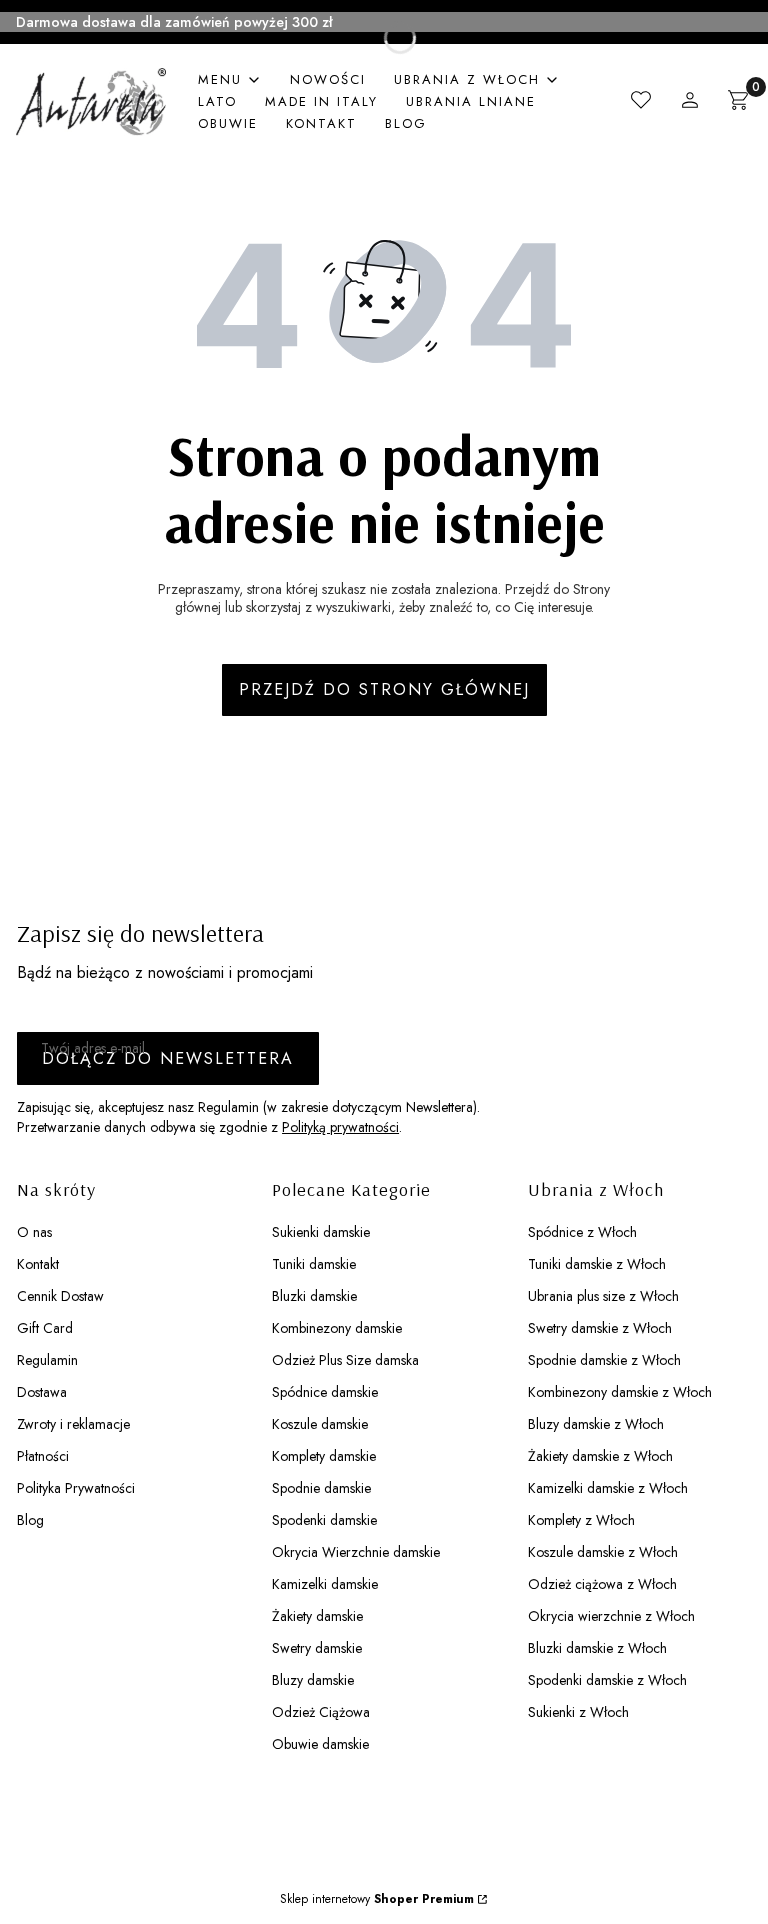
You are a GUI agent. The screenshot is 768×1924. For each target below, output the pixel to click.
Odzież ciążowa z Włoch (602, 1584)
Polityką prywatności (340, 1127)
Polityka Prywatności (76, 1488)
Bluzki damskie (314, 1296)
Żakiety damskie (317, 1616)
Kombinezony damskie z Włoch (620, 1392)
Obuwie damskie (320, 1744)
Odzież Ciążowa (321, 1712)
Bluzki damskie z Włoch (597, 1648)
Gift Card (45, 1328)
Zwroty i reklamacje (73, 1424)
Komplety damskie (324, 1456)
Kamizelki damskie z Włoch (608, 1488)
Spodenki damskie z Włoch (607, 1680)
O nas (34, 1232)
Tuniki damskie (314, 1264)
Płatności (43, 1456)
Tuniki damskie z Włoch (597, 1264)
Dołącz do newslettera (168, 1058)
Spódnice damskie (325, 1392)
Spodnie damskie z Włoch (604, 1360)
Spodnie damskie (321, 1488)
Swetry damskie (317, 1648)
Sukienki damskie (321, 1232)
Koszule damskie (320, 1424)
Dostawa (42, 1392)
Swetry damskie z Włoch (600, 1328)
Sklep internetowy (377, 1899)
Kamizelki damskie (325, 1584)
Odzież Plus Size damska (345, 1360)
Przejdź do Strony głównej (384, 689)
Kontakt (38, 1264)
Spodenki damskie (324, 1520)
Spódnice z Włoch (582, 1232)
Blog (30, 1520)
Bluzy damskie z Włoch (596, 1424)
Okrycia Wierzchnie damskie (356, 1552)
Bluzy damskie (313, 1680)
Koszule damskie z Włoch (603, 1552)
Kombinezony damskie (337, 1328)
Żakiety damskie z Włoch (600, 1456)
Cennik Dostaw (60, 1296)
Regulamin (47, 1360)
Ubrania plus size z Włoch (603, 1296)
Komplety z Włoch (581, 1520)
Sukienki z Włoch (578, 1712)
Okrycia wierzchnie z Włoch (611, 1616)
